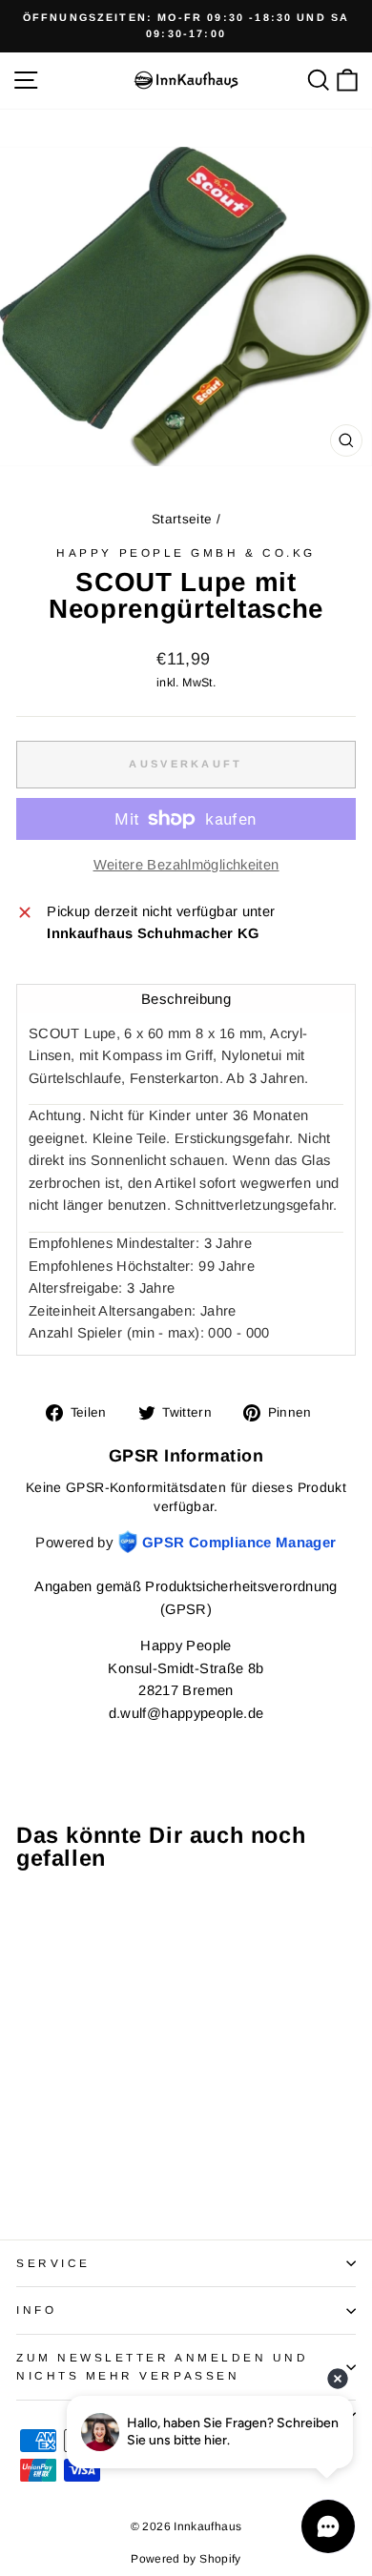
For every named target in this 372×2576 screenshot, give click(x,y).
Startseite (182, 519)
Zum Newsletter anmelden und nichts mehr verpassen (162, 2366)
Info (36, 2310)
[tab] (186, 999)
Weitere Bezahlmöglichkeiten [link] (186, 865)
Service (53, 2263)
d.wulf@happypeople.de (186, 1713)
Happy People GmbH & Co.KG (186, 552)
